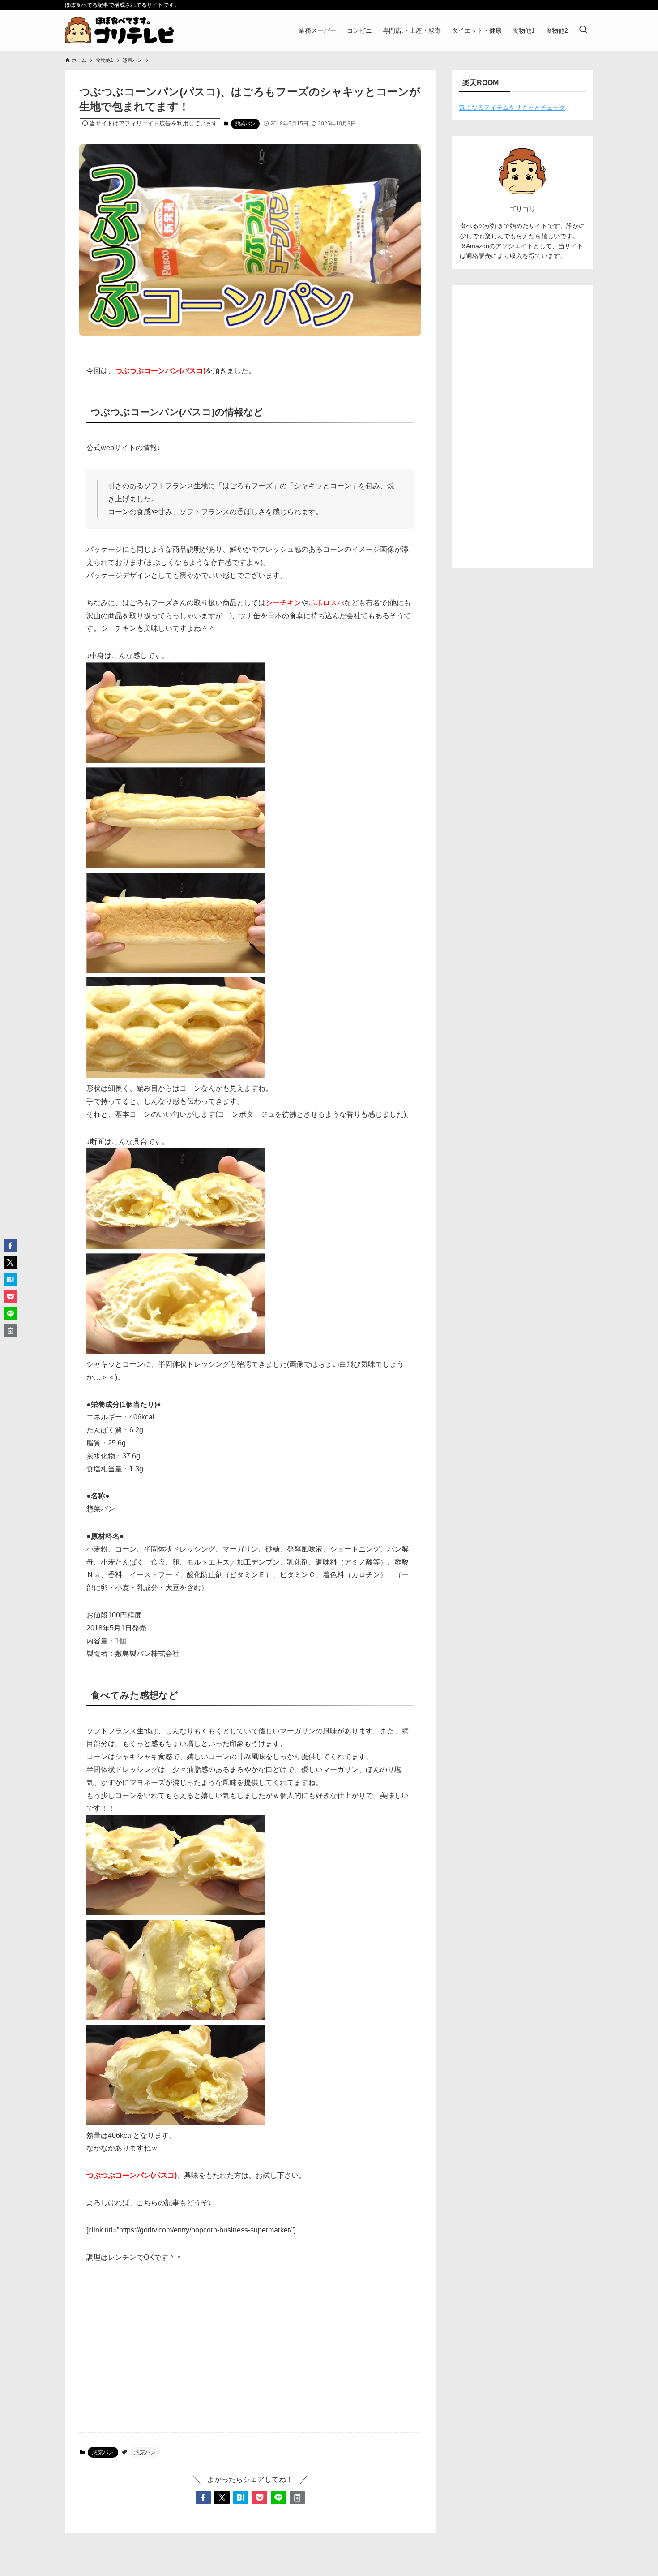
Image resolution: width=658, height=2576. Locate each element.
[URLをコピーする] (297, 2498)
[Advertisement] (250, 2355)
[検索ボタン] (583, 30)
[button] (203, 2498)
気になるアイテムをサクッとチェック (512, 108)
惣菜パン (245, 124)
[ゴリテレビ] (120, 30)
